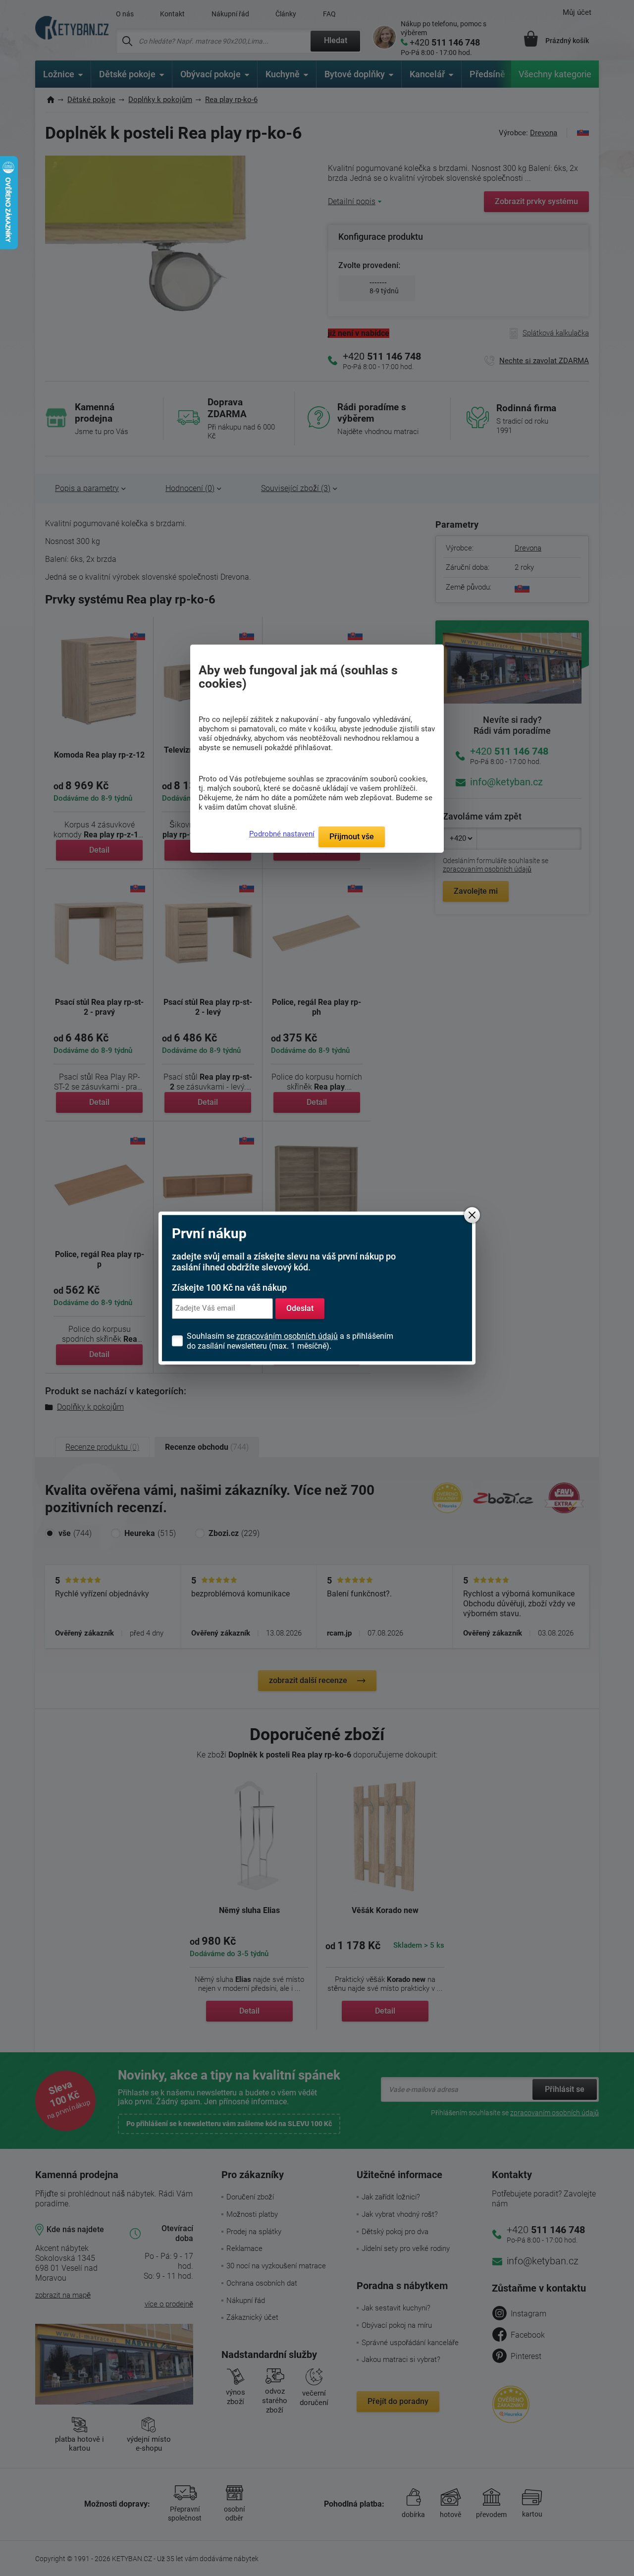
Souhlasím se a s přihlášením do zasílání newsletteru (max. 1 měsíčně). (290, 1341)
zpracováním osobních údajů (287, 1336)
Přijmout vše (352, 837)
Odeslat (300, 1308)
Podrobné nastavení (282, 834)
